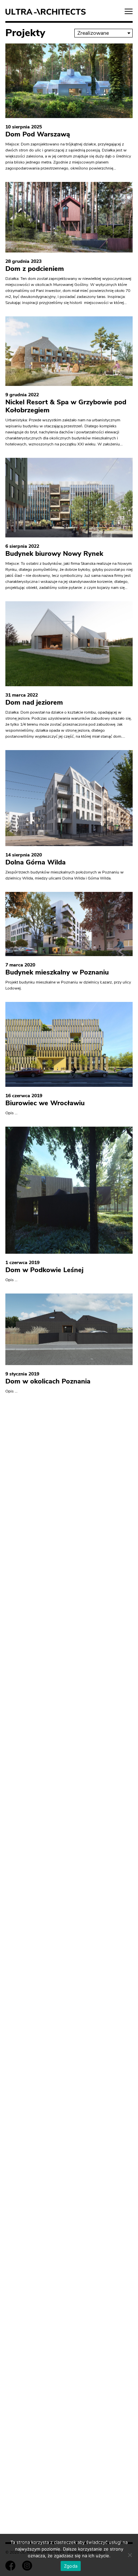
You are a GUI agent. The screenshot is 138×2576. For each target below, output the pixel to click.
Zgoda (71, 2566)
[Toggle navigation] (129, 12)
